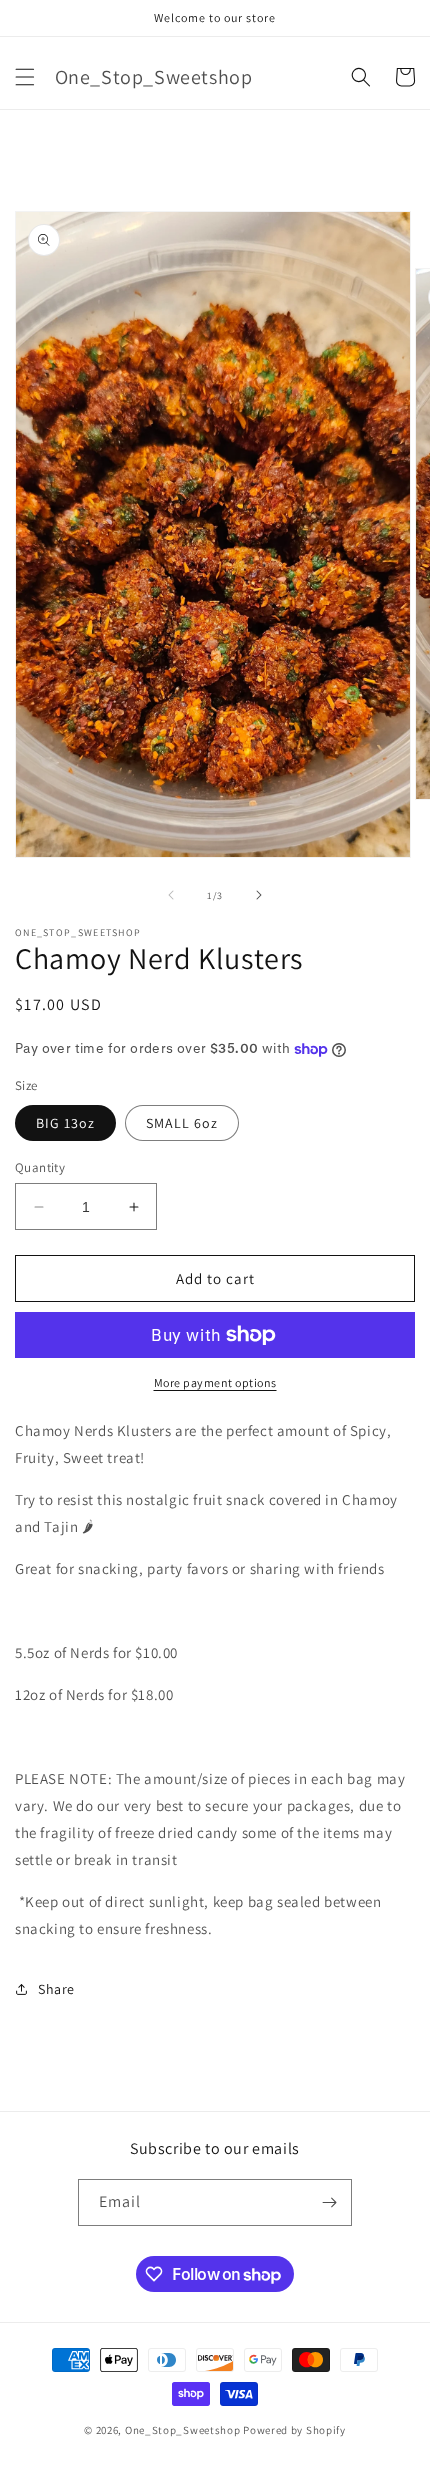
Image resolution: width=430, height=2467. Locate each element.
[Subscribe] (329, 2202)
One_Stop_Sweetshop (184, 2430)
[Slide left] (171, 895)
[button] (25, 77)
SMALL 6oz (182, 1123)
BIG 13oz (65, 1123)
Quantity (40, 1167)
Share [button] (56, 1989)
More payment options (215, 1382)
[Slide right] (259, 895)
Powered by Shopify (294, 2430)
